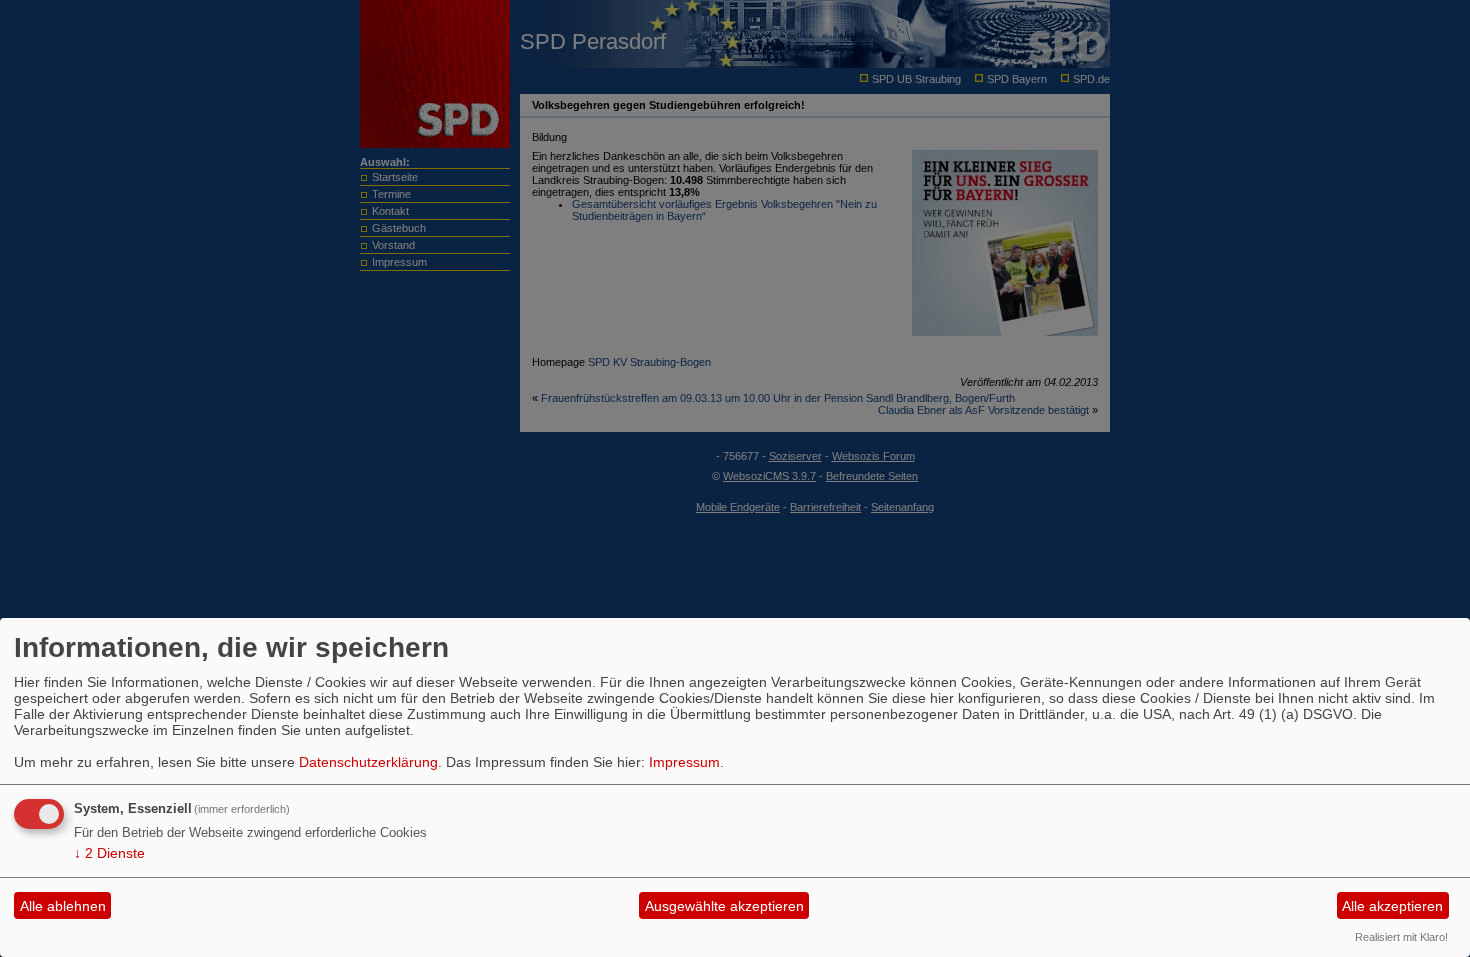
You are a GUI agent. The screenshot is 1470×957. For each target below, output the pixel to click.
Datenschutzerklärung (368, 762)
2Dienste (109, 853)
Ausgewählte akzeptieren (724, 906)
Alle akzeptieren (1392, 906)
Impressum (684, 762)
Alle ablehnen (63, 906)
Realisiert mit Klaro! (1401, 937)
